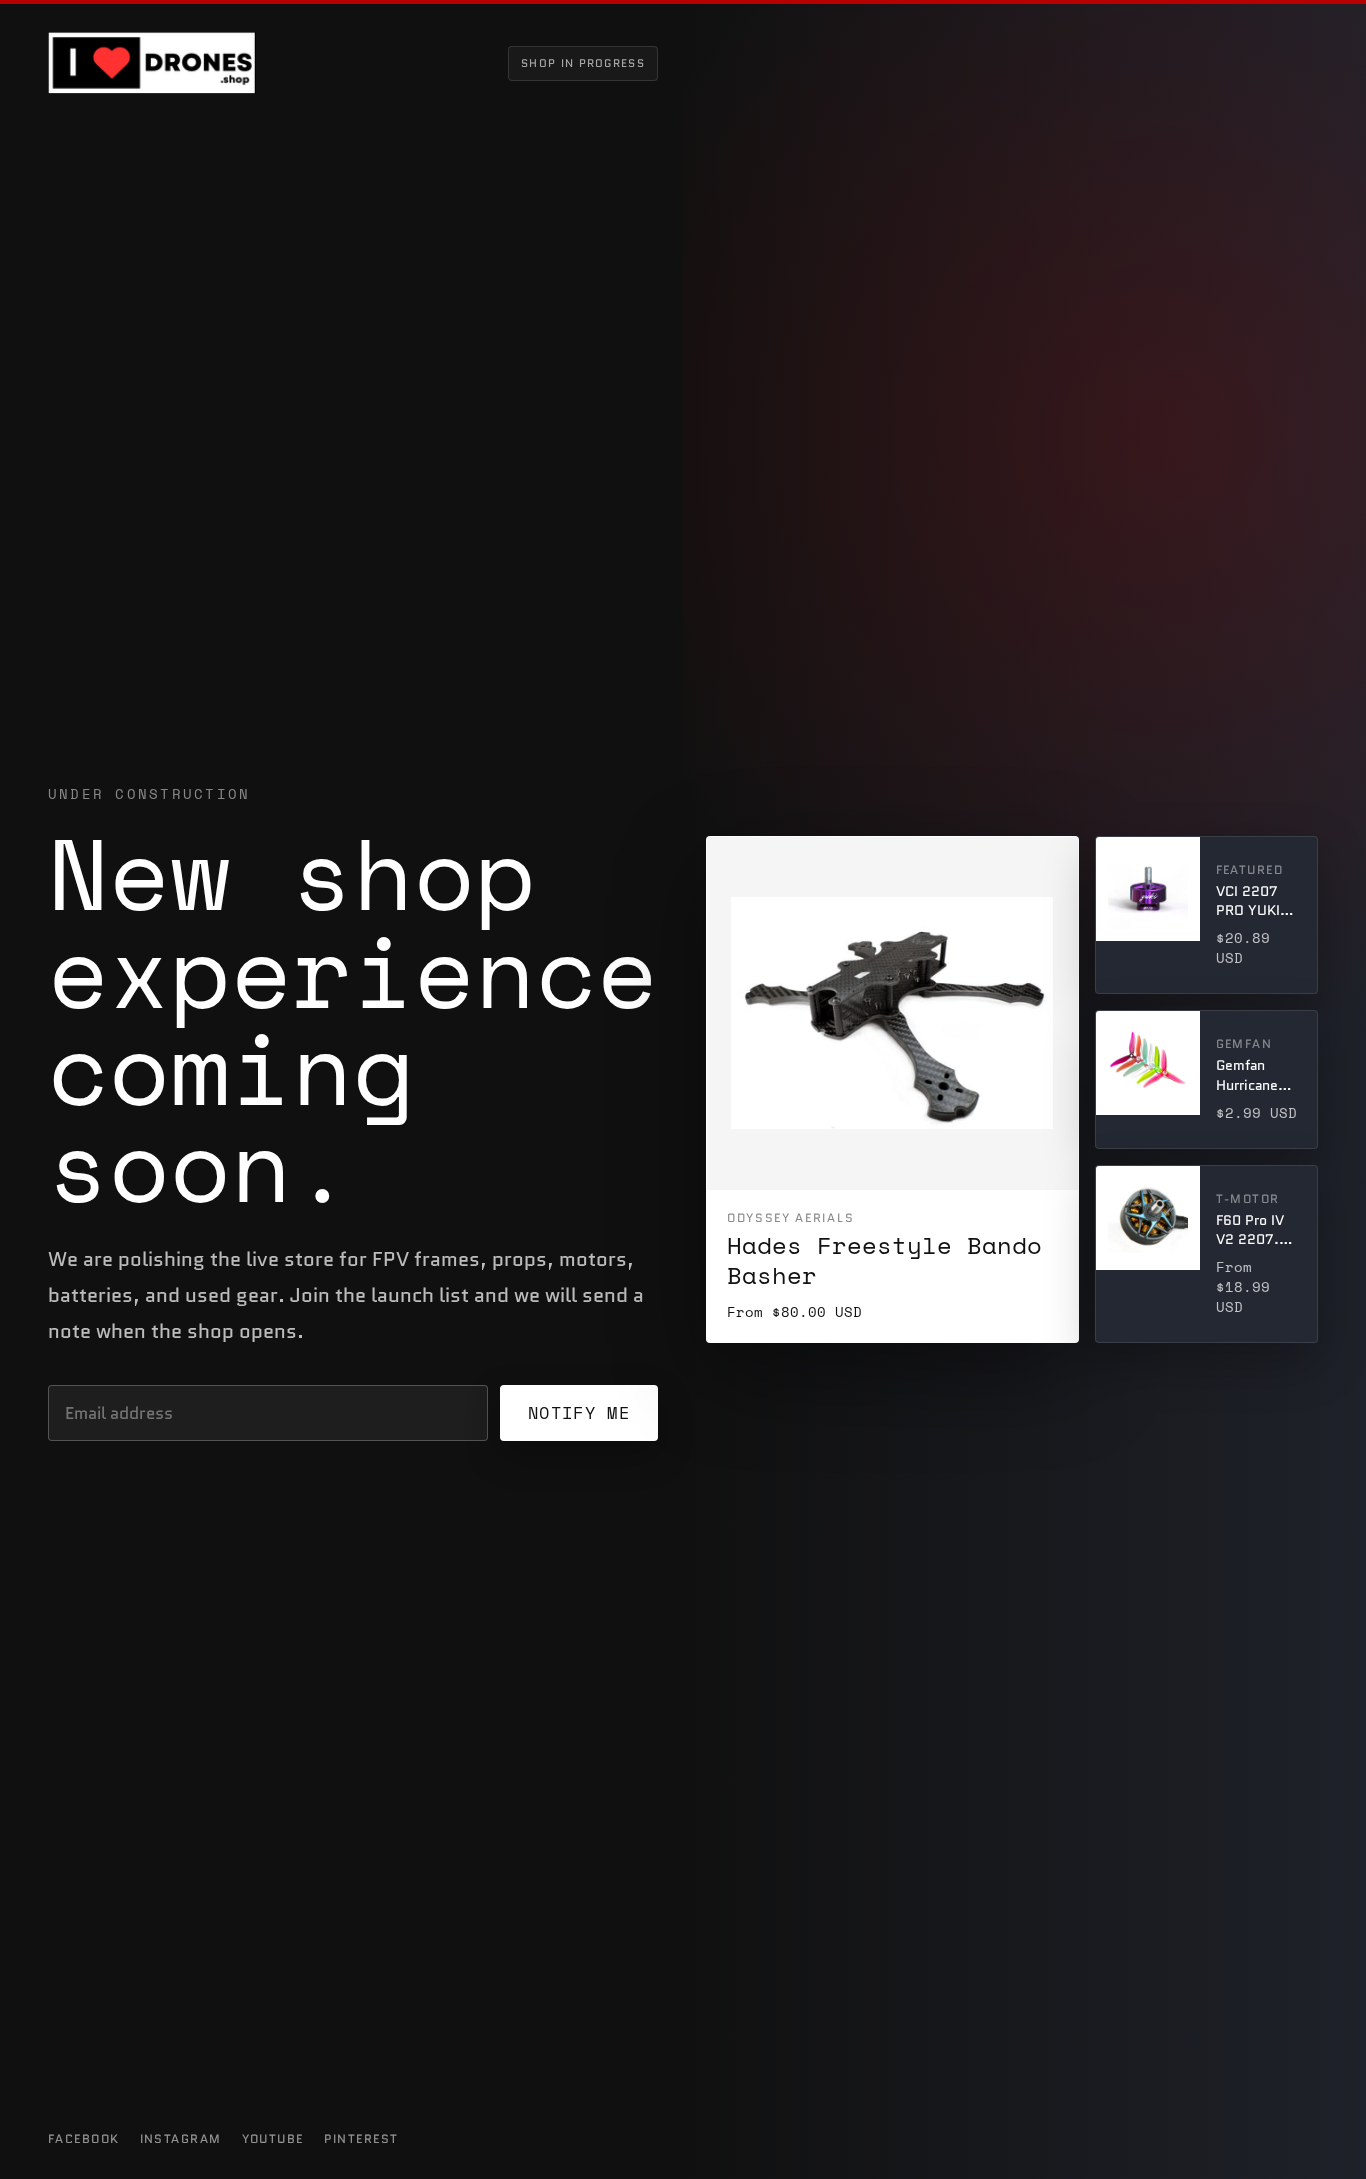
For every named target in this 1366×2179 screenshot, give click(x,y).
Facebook (84, 2139)
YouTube (273, 2139)
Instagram (181, 2139)
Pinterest (361, 2139)
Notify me (579, 1412)
